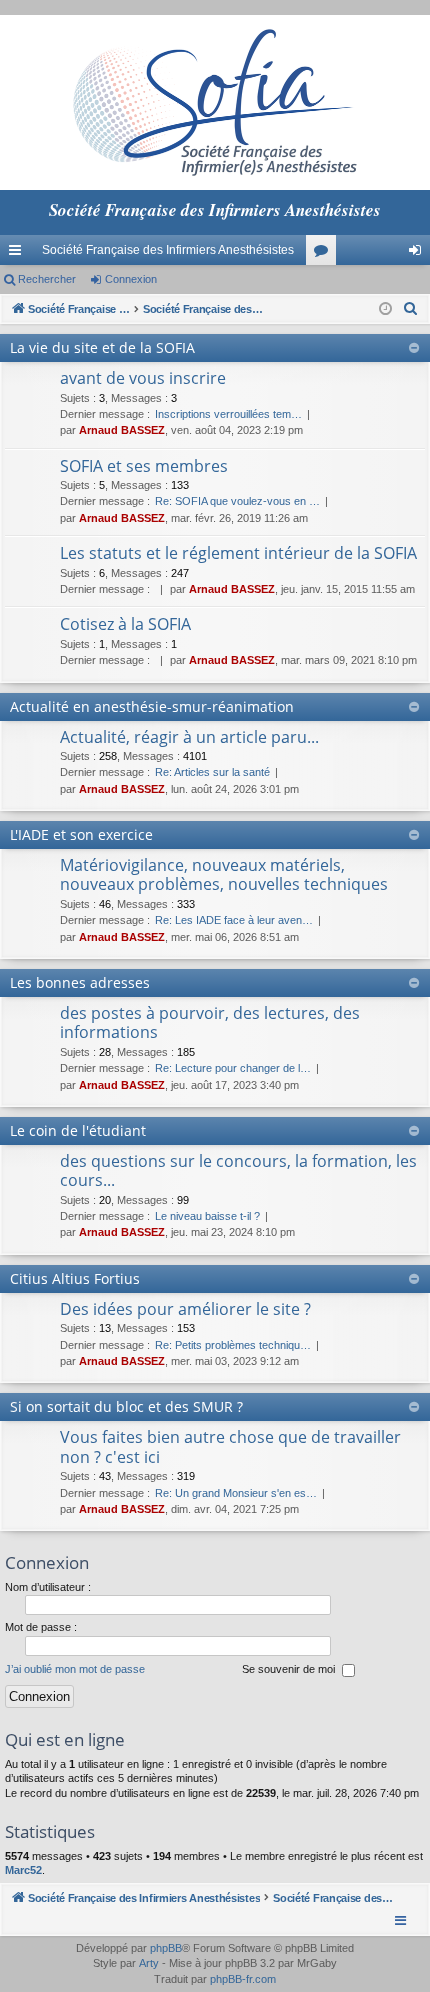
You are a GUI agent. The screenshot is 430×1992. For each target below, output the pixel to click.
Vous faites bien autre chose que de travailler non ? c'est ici (230, 1446)
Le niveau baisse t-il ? (207, 1216)
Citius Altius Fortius (75, 1278)
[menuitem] (411, 309)
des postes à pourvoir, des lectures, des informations (210, 1022)
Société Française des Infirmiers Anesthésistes (168, 250)
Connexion (131, 279)
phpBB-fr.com (243, 1979)
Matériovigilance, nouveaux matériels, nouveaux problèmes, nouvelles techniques (224, 874)
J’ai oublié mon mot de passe (75, 1669)
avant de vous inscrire (143, 378)
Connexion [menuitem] (419, 254)
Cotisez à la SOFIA (125, 624)
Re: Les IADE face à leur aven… (234, 920)
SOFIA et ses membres (144, 466)
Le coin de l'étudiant (78, 1130)
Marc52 (23, 1870)
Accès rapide (19, 254)
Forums (325, 254)
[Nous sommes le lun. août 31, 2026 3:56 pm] (385, 309)
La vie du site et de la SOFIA (102, 347)
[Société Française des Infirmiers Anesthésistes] (215, 102)
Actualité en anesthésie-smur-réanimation (152, 706)
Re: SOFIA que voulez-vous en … (237, 501)
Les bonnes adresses (80, 982)
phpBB (166, 1948)
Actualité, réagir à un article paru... (189, 737)
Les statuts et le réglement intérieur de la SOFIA (238, 553)
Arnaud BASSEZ (122, 430)
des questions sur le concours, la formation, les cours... (238, 1170)
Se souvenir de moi (290, 1669)
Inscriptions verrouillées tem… (228, 414)
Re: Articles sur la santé (212, 772)
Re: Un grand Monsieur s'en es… (236, 1493)
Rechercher (47, 279)
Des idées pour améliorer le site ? (185, 1309)
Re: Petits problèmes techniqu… (233, 1345)
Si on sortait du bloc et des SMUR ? (126, 1406)
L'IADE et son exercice (81, 834)
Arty (149, 1963)
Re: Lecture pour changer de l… (233, 1068)
